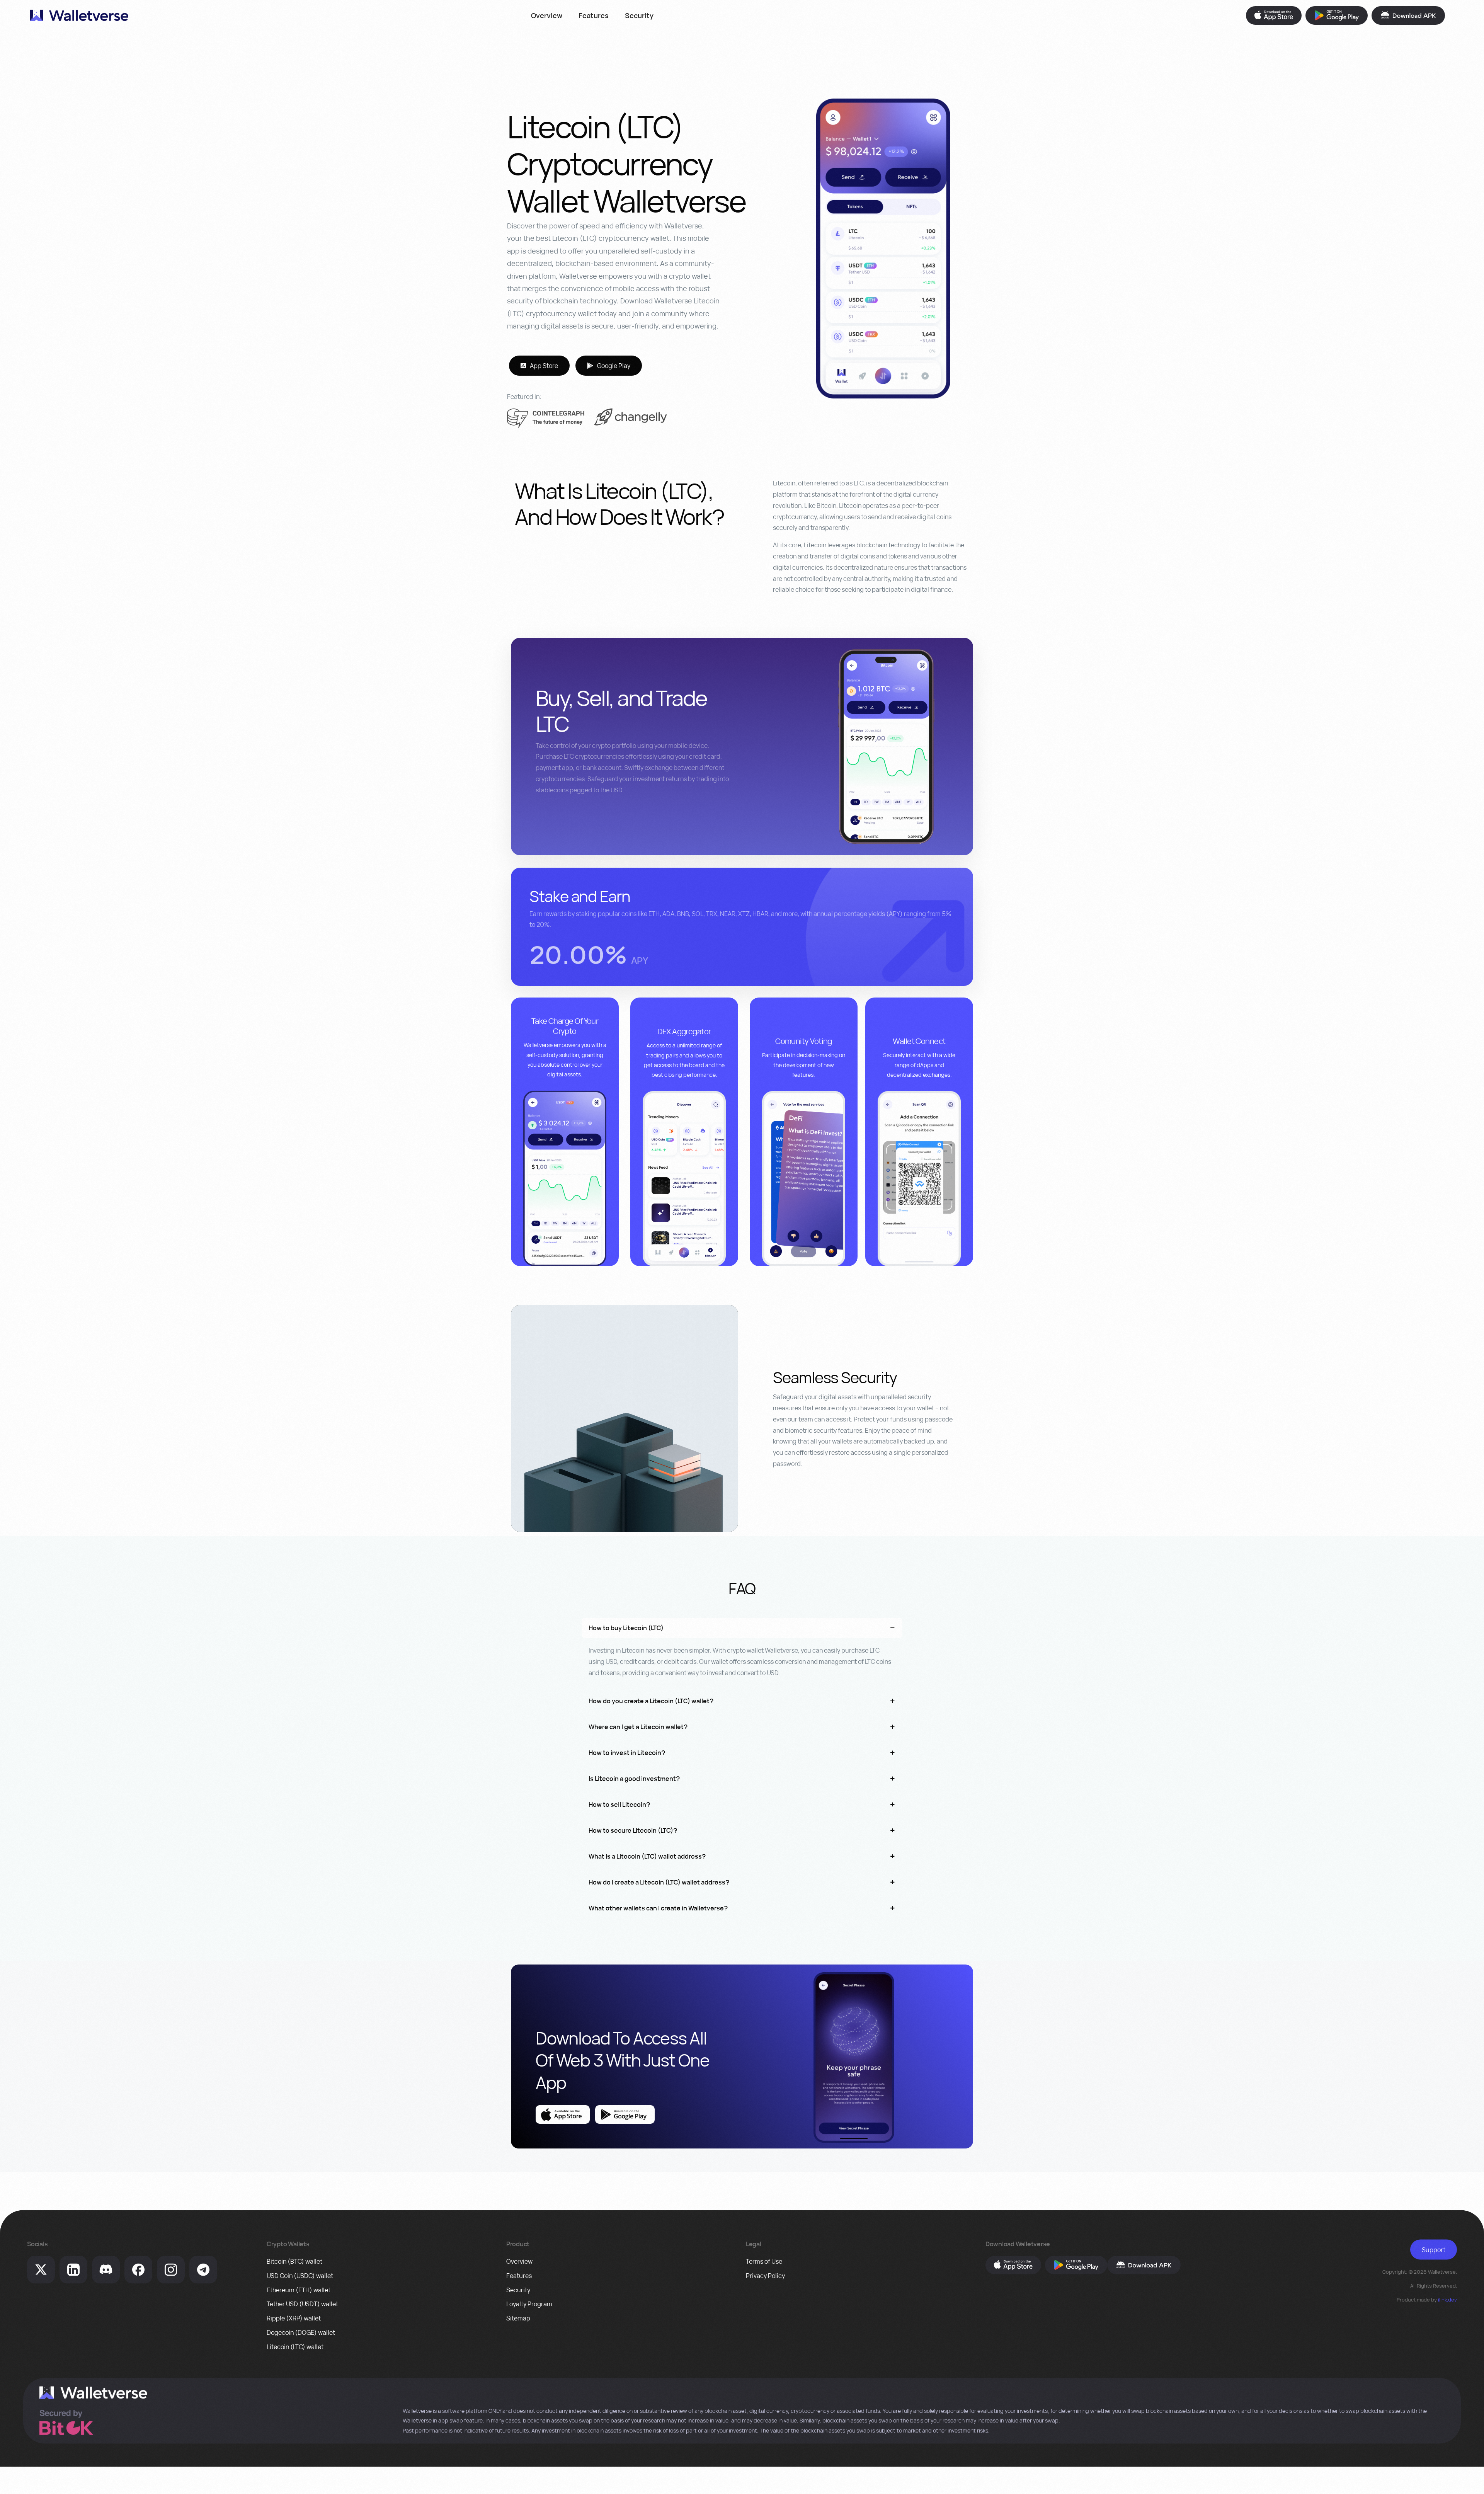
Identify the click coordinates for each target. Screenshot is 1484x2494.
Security (639, 15)
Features (594, 15)
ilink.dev (1447, 2300)
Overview (547, 15)
